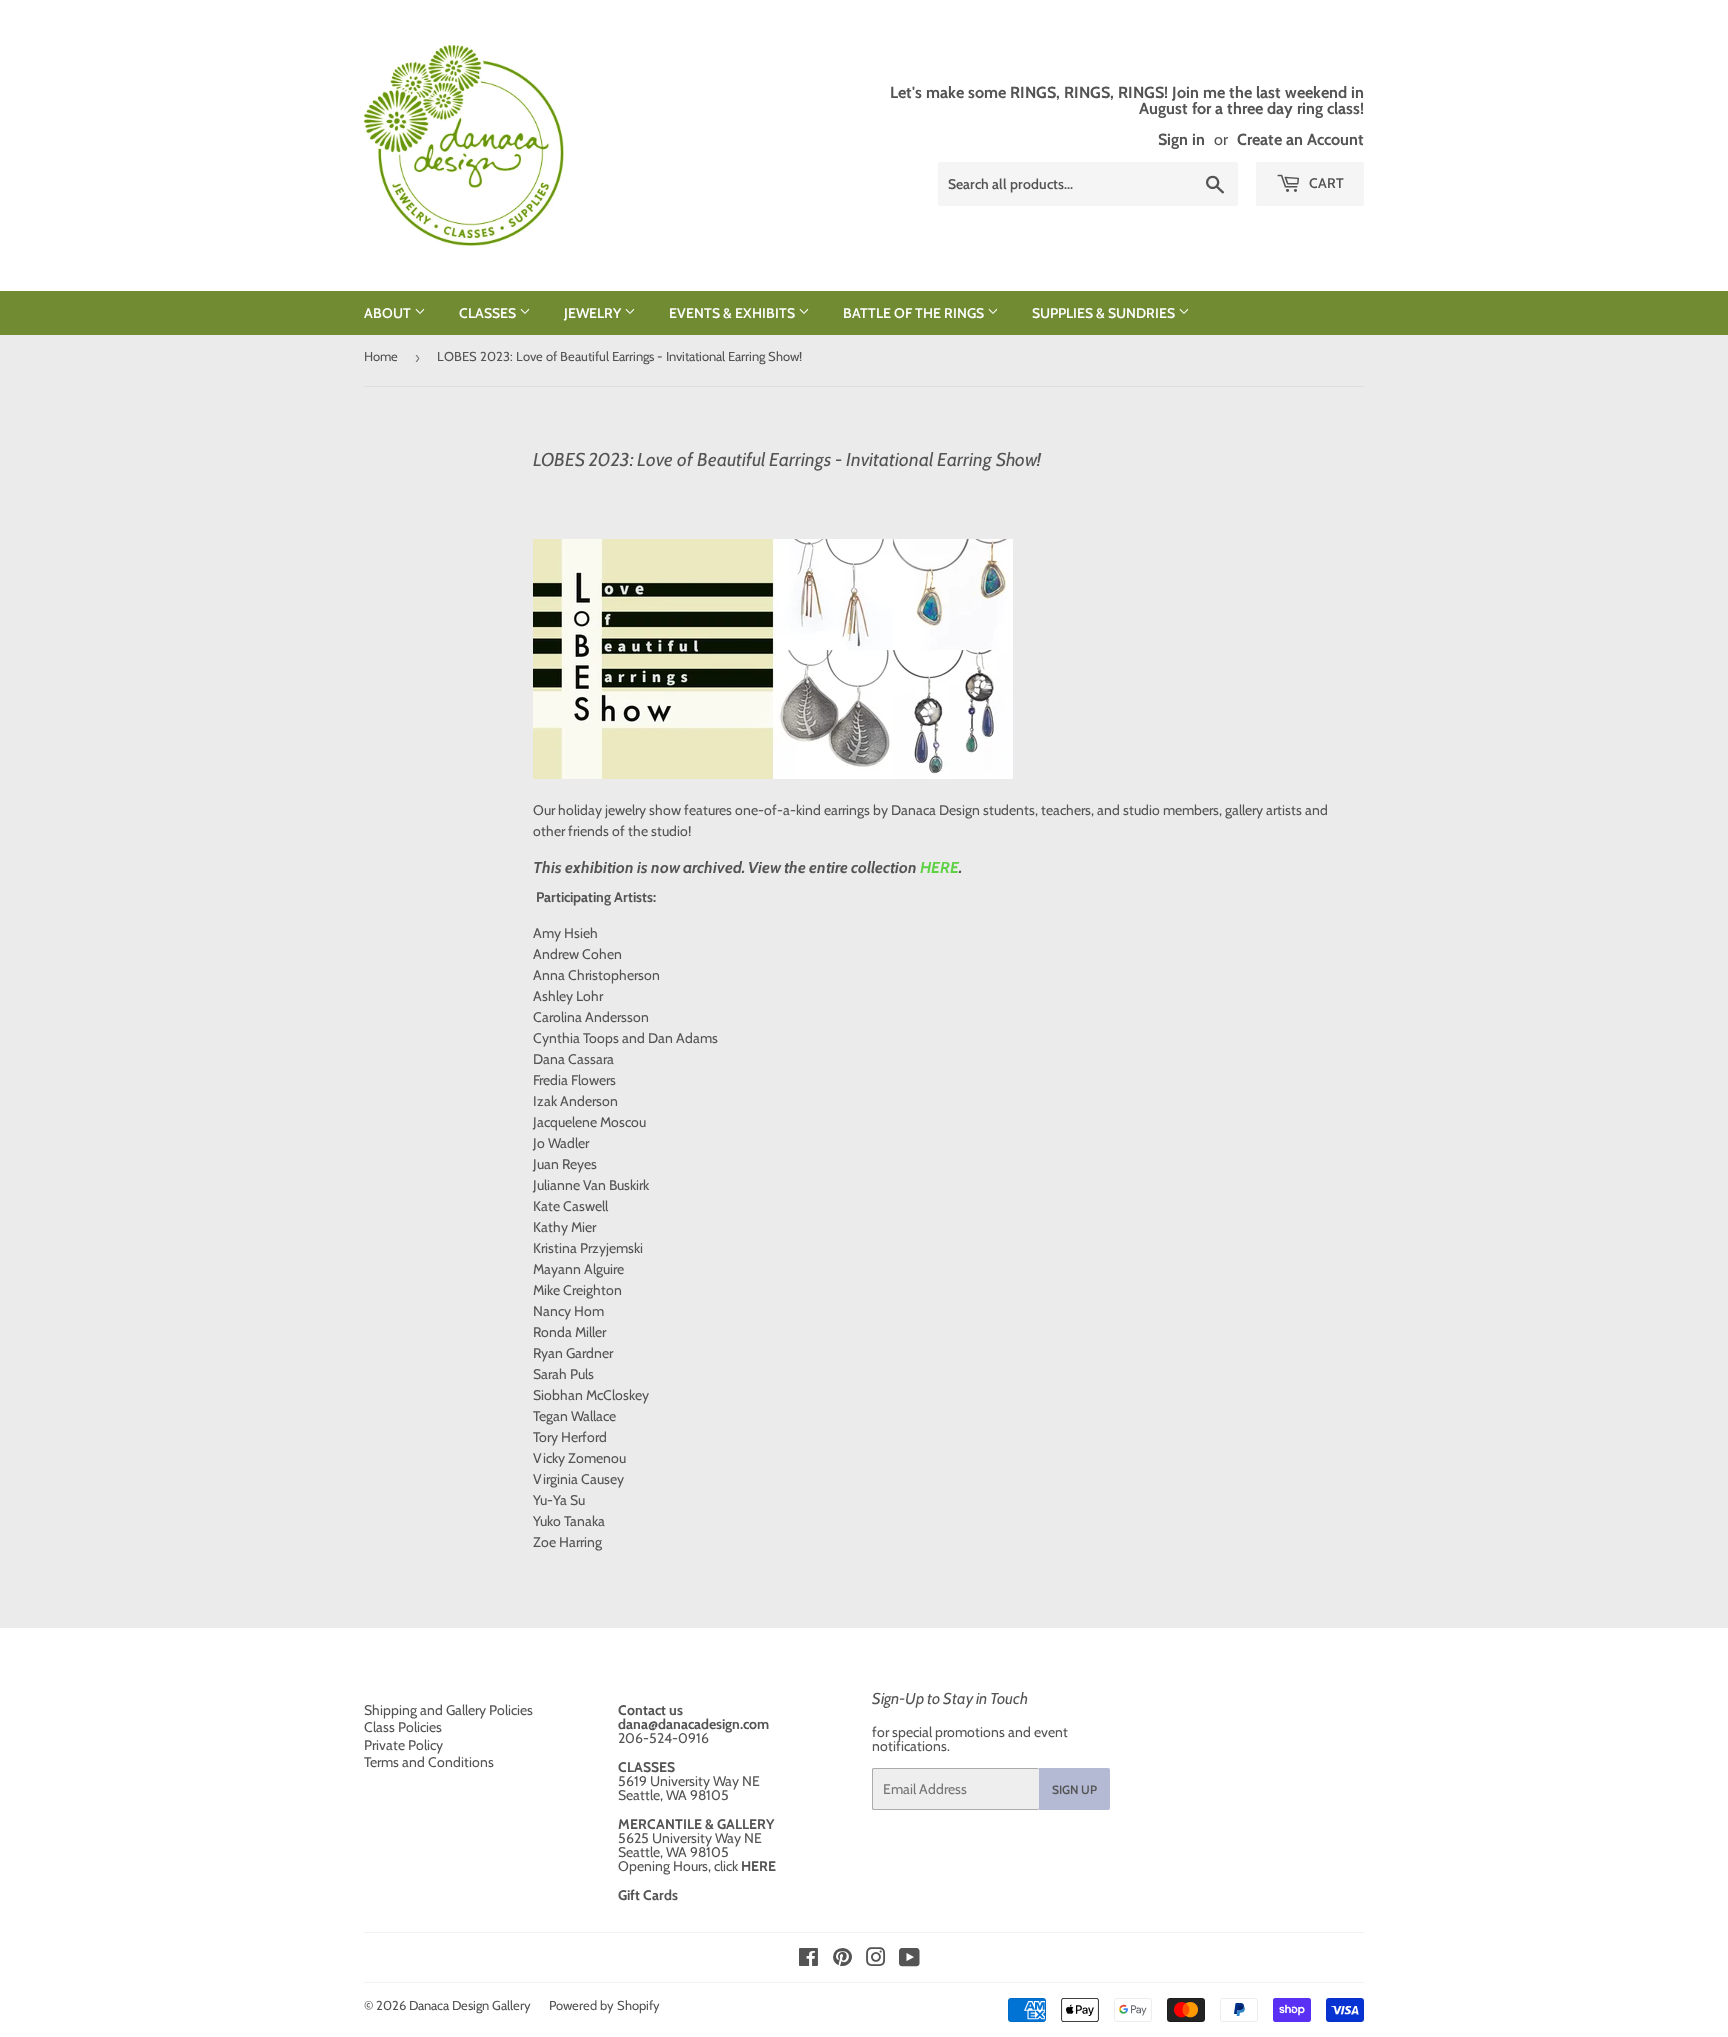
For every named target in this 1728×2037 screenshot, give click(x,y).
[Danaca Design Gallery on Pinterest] (842, 1960)
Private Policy (403, 1745)
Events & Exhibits (733, 313)
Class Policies (403, 1727)
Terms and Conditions (429, 1762)
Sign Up (1074, 1789)
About (389, 313)
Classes (489, 313)
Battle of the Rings (915, 313)
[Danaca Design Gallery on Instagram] (876, 1960)
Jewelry (594, 313)
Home (381, 356)
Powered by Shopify (604, 2005)
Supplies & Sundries (1105, 313)
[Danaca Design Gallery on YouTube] (909, 1960)
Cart (1325, 183)
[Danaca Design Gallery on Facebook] (808, 1960)
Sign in (1181, 139)
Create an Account (1300, 139)
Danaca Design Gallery (470, 2005)
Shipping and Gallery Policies (448, 1710)
